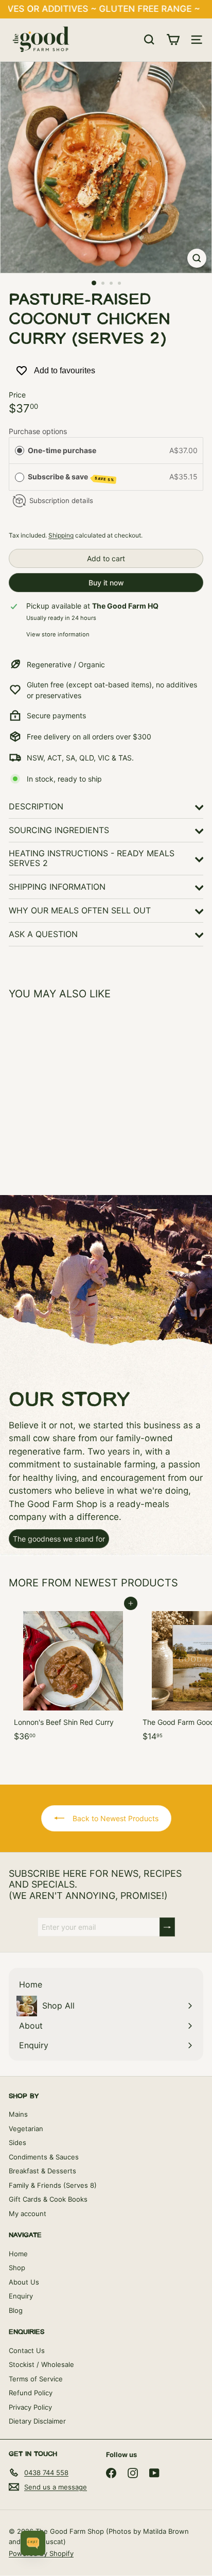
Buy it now (106, 583)
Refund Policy (31, 2393)
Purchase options (38, 431)
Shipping (61, 535)
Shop (17, 2268)
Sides (17, 2142)
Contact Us (27, 2350)
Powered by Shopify (41, 2553)
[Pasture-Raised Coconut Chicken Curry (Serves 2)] (73, 1091)
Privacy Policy (30, 2407)
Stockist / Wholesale (41, 2364)
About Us (24, 2282)
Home (18, 2254)
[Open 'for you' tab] (33, 2543)
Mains (18, 2114)
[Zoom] (197, 258)
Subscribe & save (71, 477)
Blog (16, 2310)
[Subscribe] (167, 1927)
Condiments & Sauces (44, 2157)
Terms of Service (36, 2379)
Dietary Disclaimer (37, 2421)
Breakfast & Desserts (42, 2171)
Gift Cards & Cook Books (48, 2199)
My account (28, 2214)
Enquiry (21, 2296)
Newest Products (126, 1583)
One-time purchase (62, 450)
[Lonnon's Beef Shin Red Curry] (73, 1675)
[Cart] (173, 40)
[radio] (20, 451)
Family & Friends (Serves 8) (53, 2185)
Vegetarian (26, 2129)
